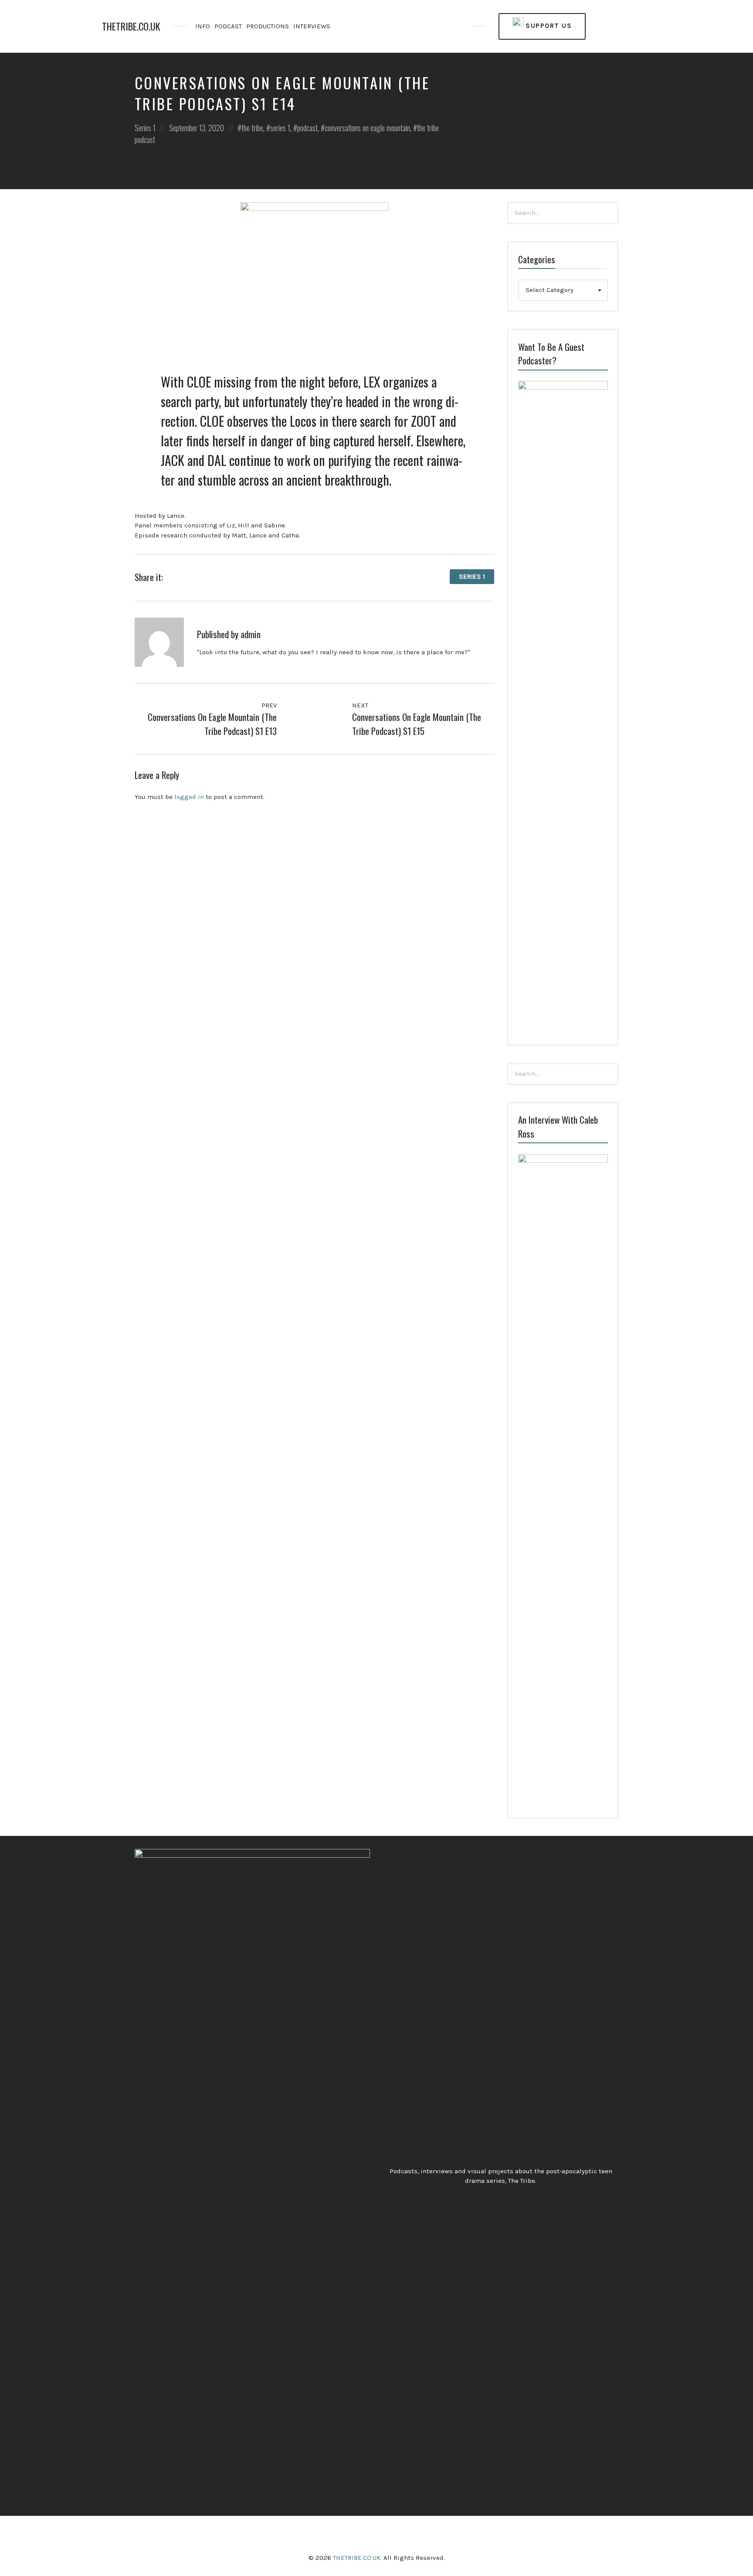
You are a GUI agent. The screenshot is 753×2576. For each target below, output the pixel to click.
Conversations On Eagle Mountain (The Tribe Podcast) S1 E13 (212, 724)
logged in (189, 797)
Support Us (548, 26)
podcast (307, 128)
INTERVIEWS (312, 26)
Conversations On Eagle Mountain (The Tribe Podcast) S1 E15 (417, 724)
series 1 (280, 128)
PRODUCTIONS (268, 26)
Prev (268, 705)
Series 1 (145, 128)
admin (251, 634)
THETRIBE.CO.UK (131, 26)
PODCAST (228, 26)
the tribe (252, 128)
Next (361, 705)
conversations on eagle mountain (367, 128)
